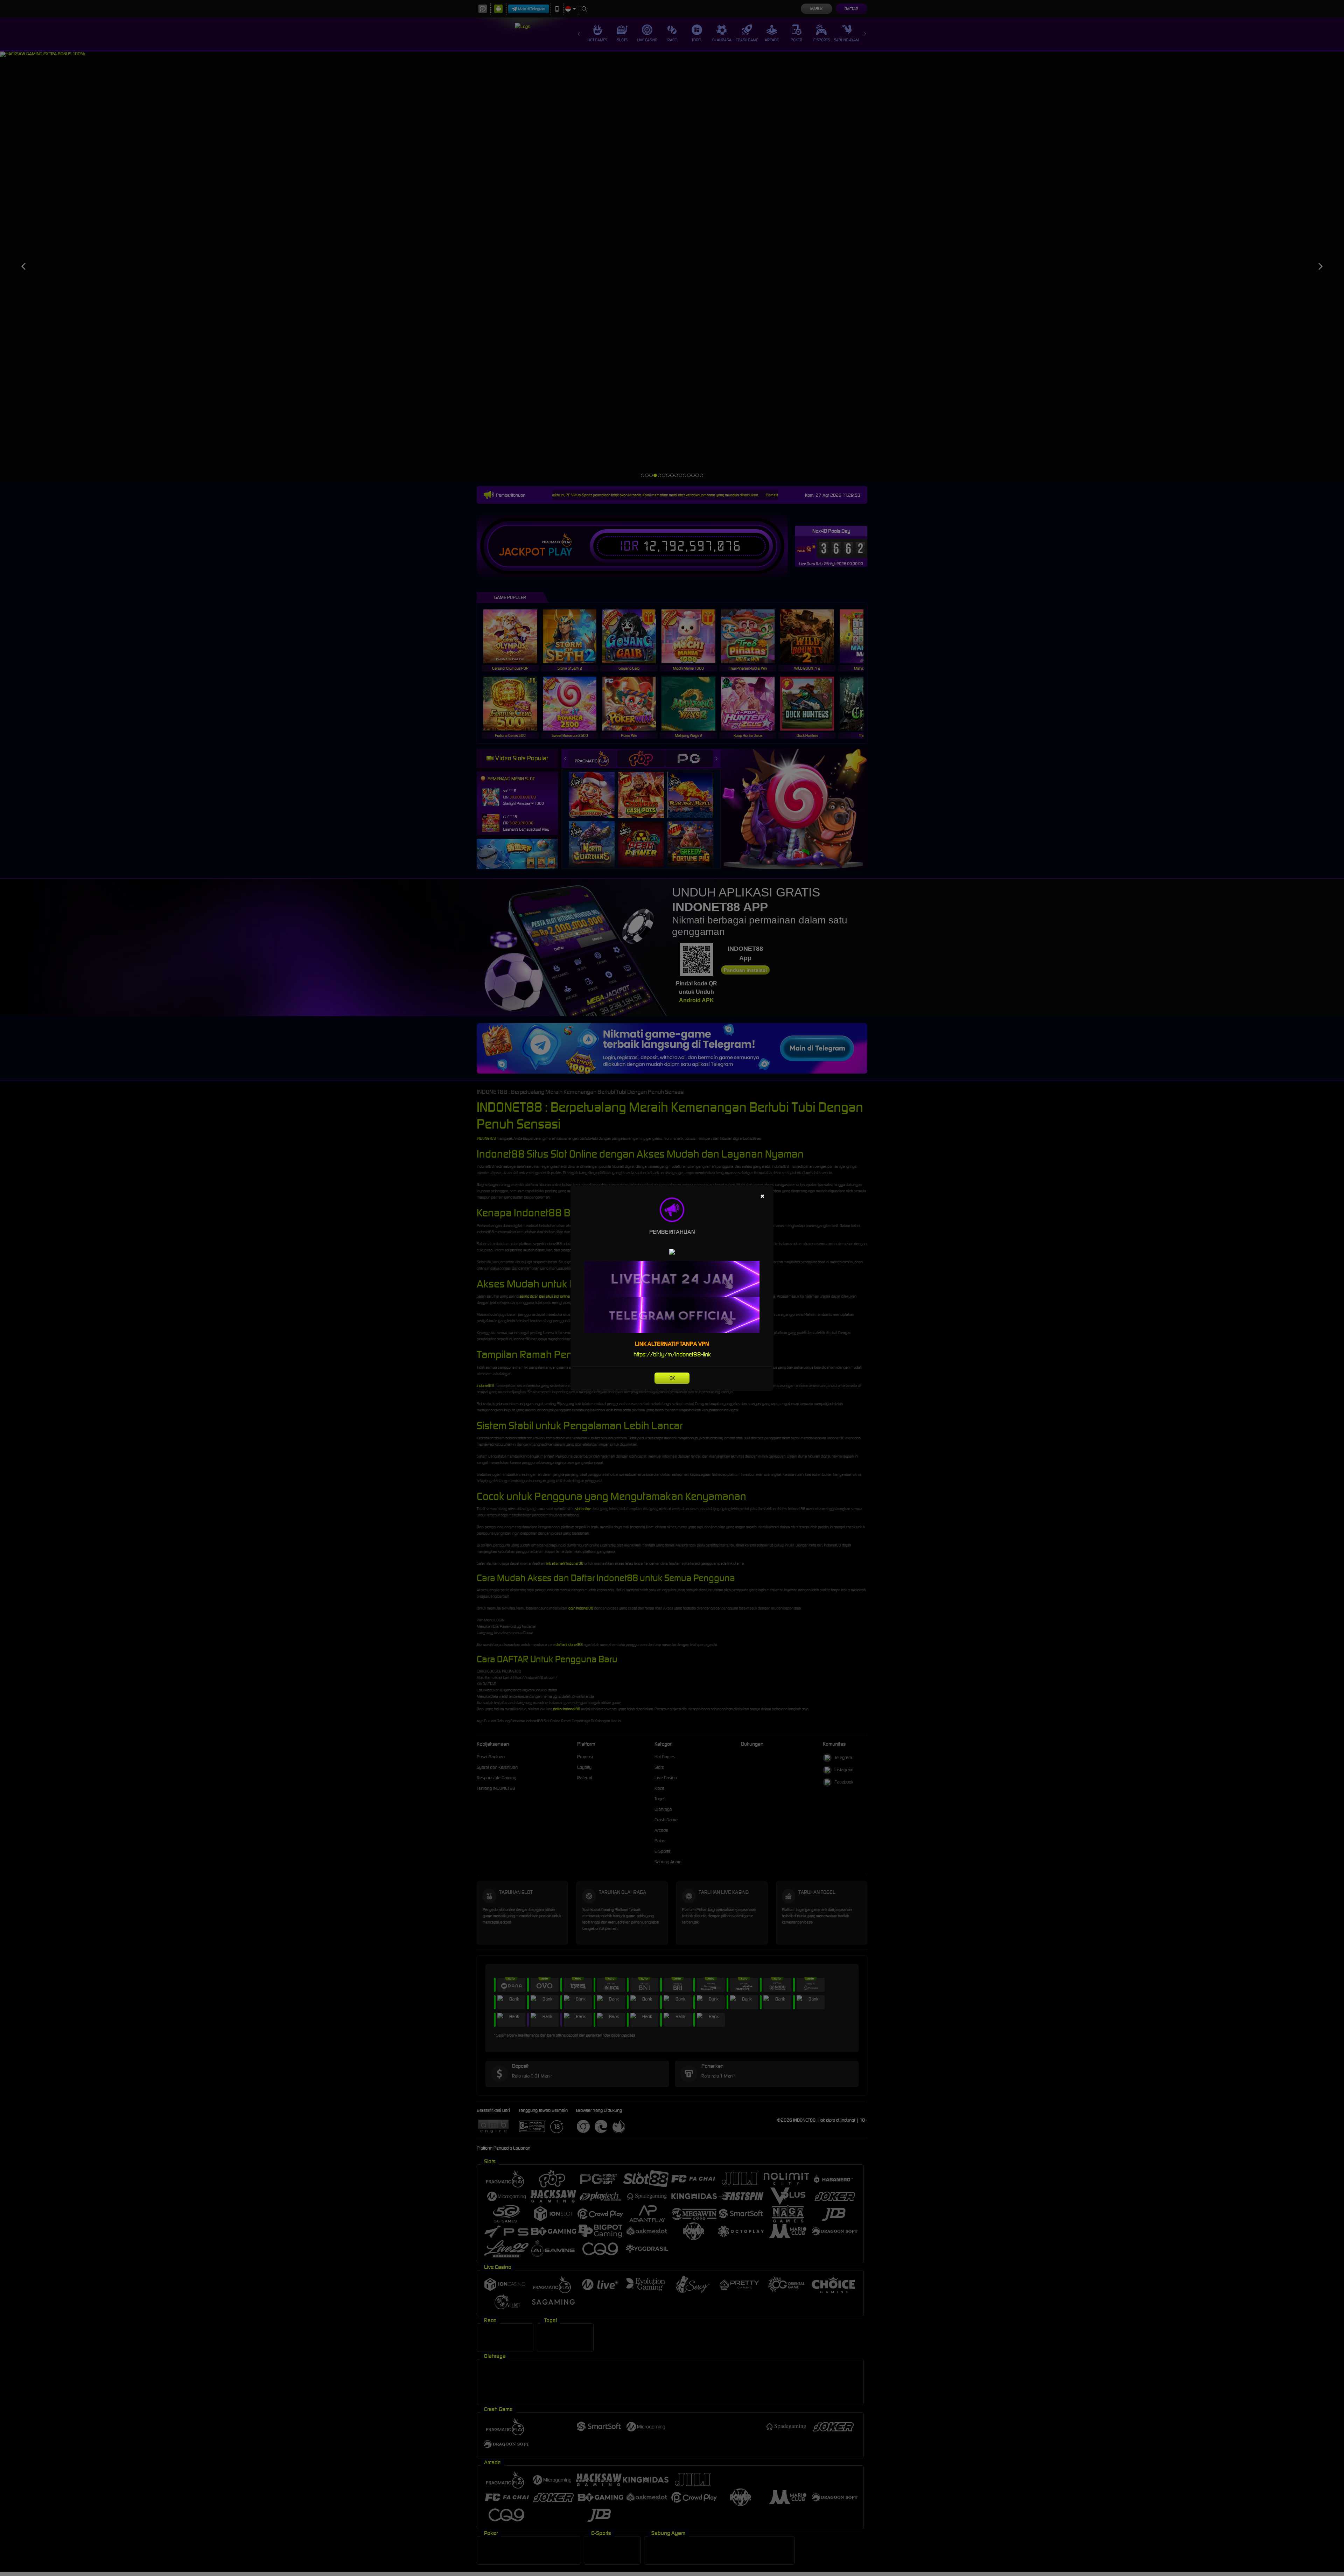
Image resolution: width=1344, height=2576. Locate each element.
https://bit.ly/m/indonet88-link (672, 1354)
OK (672, 1378)
